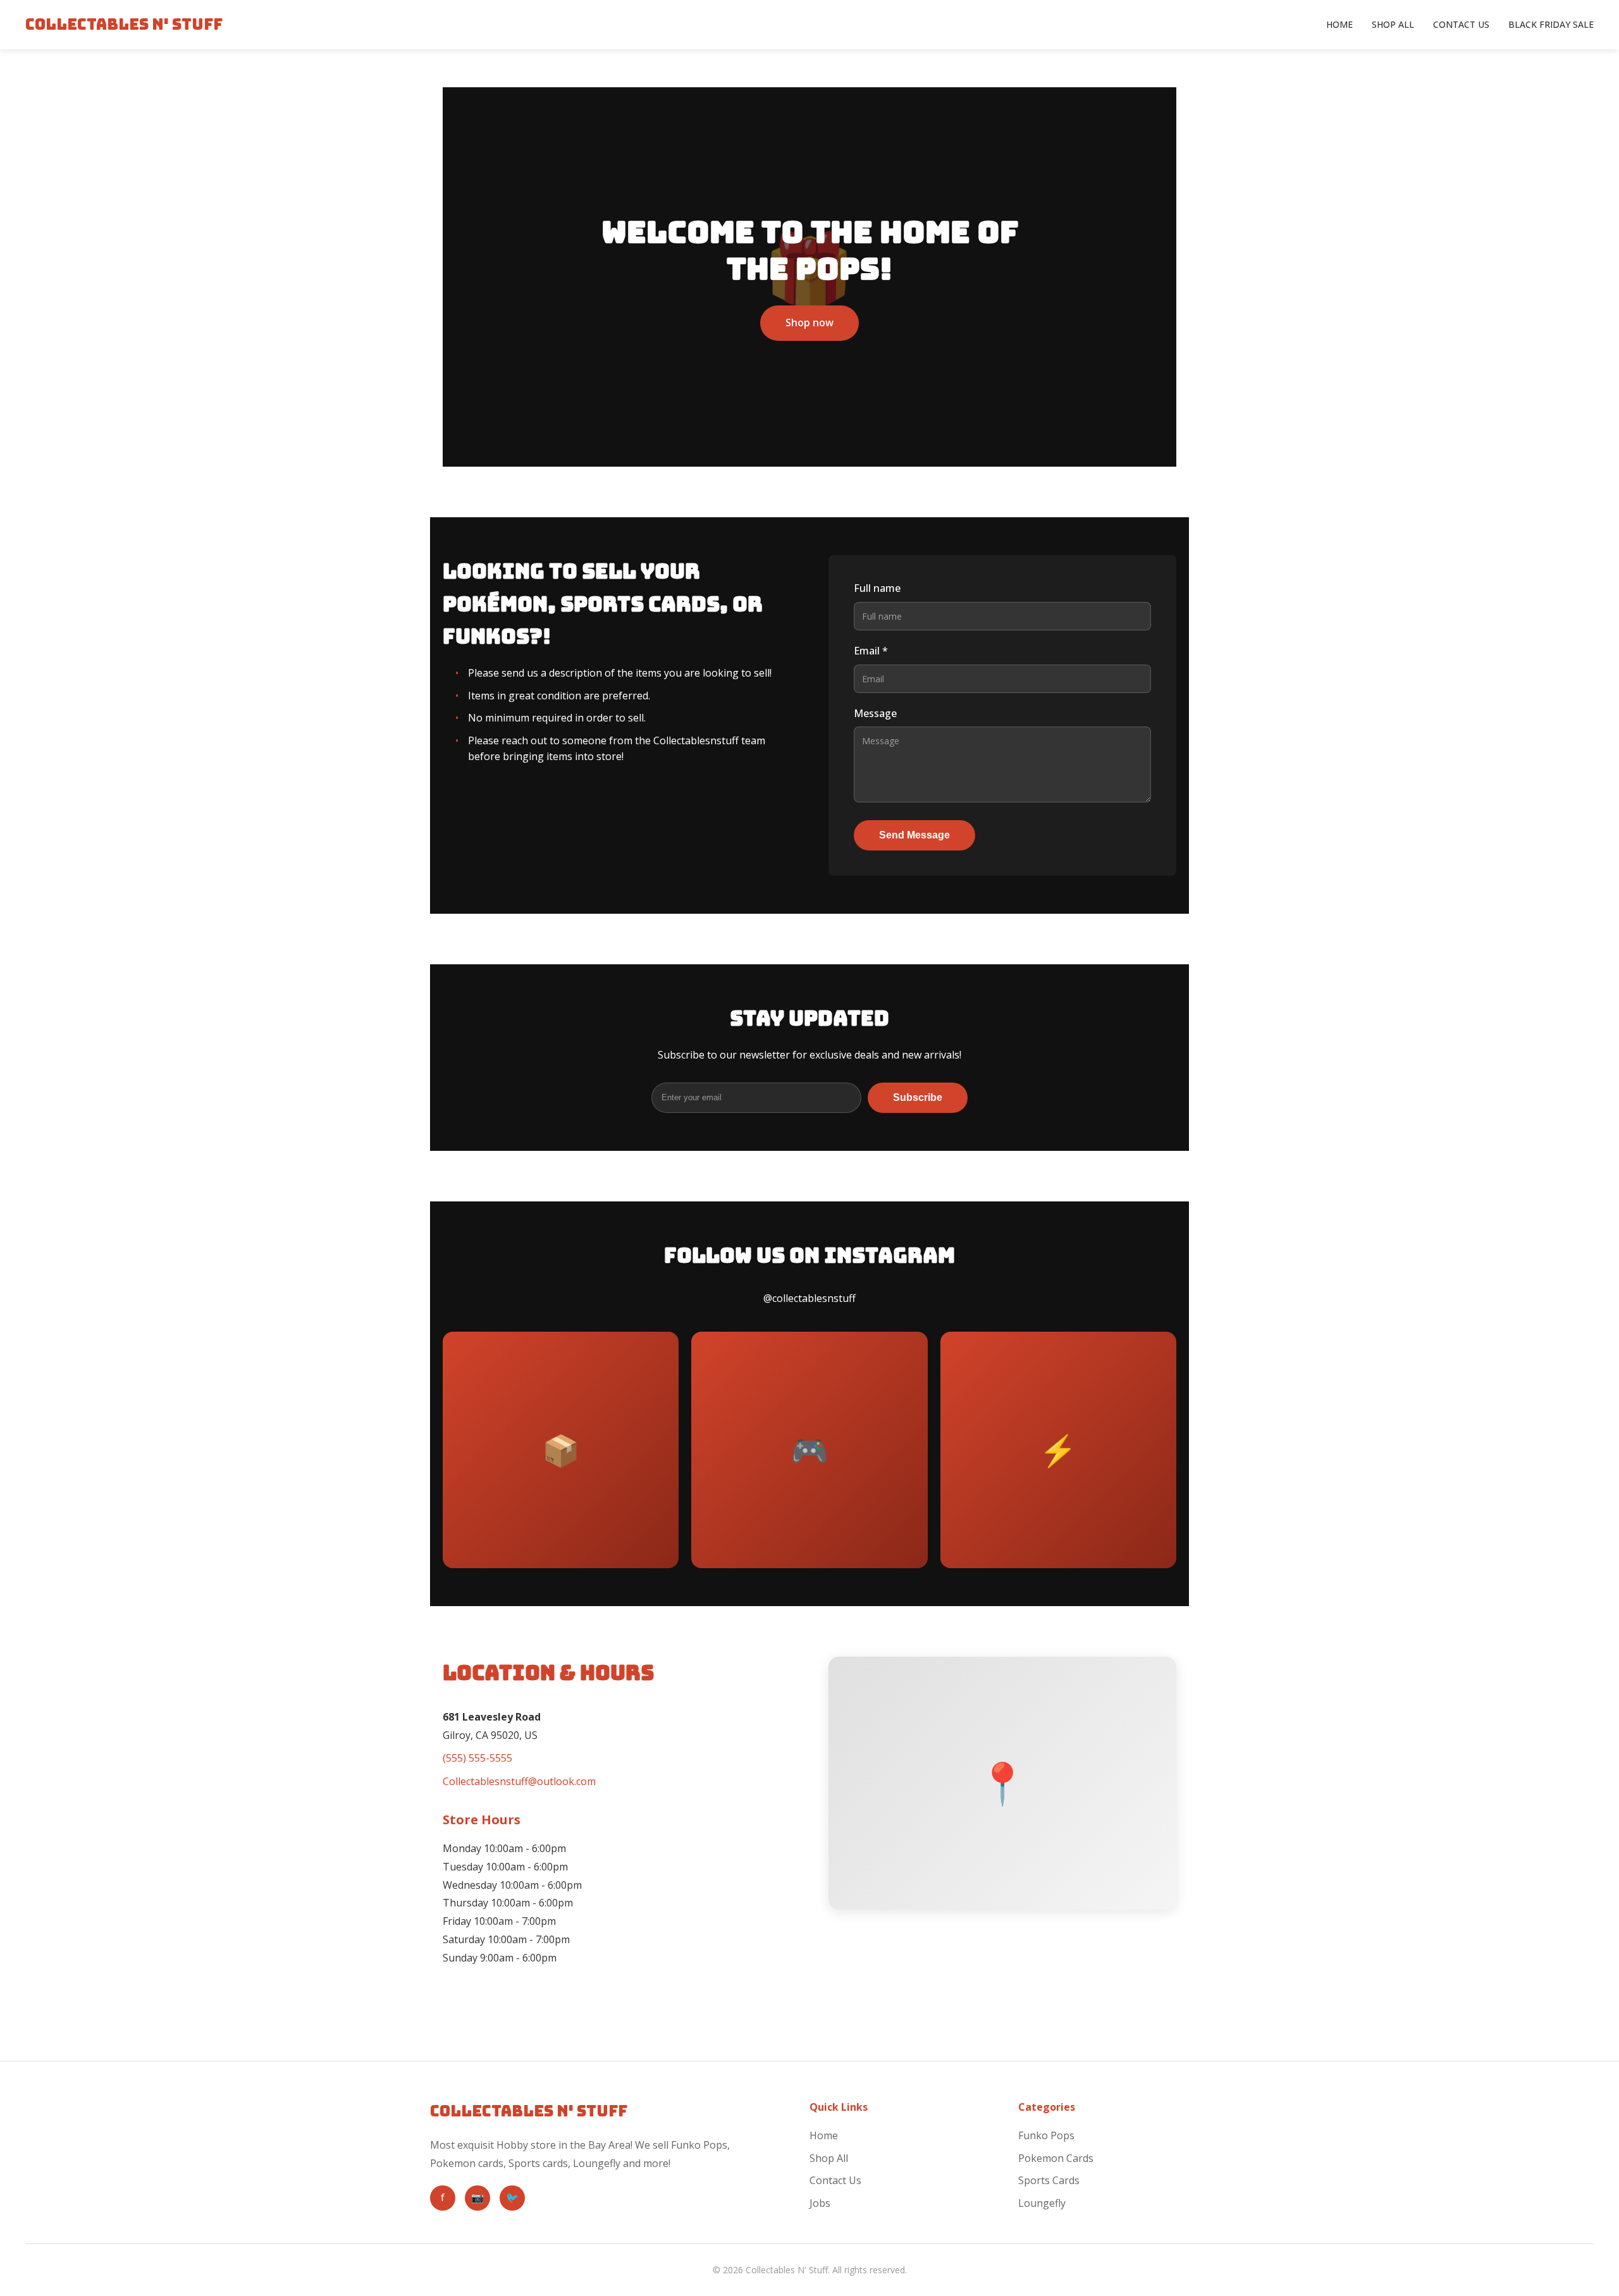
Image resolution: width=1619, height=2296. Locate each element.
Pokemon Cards (1056, 2158)
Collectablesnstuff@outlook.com (519, 1781)
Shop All (1393, 24)
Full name (877, 588)
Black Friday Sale (1551, 24)
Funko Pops (1046, 2135)
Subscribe (918, 1097)
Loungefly (1042, 2203)
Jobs (820, 2203)
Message (875, 713)
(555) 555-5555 (477, 1758)
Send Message (914, 835)
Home (1339, 24)
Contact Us (1461, 24)
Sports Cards (1049, 2180)
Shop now (809, 322)
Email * (871, 651)
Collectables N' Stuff (124, 24)
